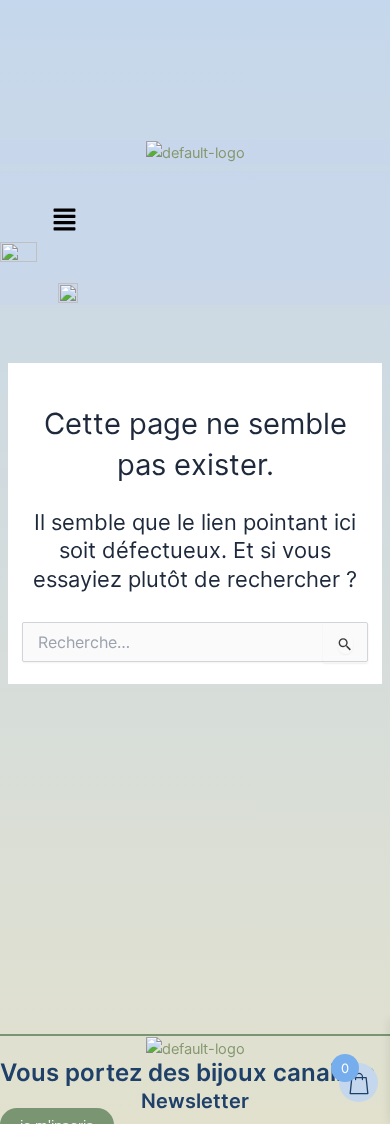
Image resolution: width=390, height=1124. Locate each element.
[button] (64, 220)
